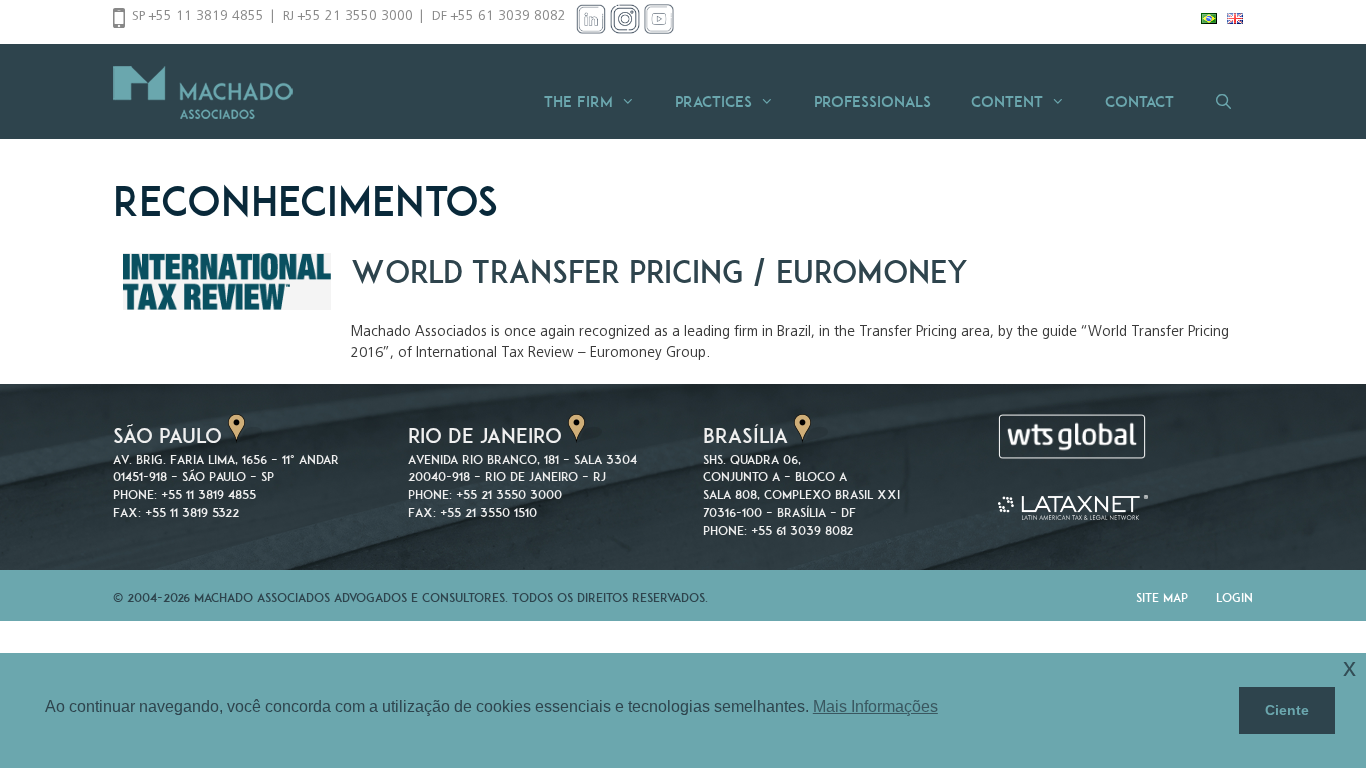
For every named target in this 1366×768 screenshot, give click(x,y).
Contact (1139, 101)
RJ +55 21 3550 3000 (348, 17)
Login (1234, 597)
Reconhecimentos (305, 201)
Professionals (872, 101)
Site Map (1162, 597)
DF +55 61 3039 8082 (499, 17)
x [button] (1349, 667)
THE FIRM (578, 101)
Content (1007, 101)
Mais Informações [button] (875, 706)
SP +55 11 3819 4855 (198, 17)
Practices (713, 101)
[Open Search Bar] (1223, 101)
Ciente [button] (1287, 710)
